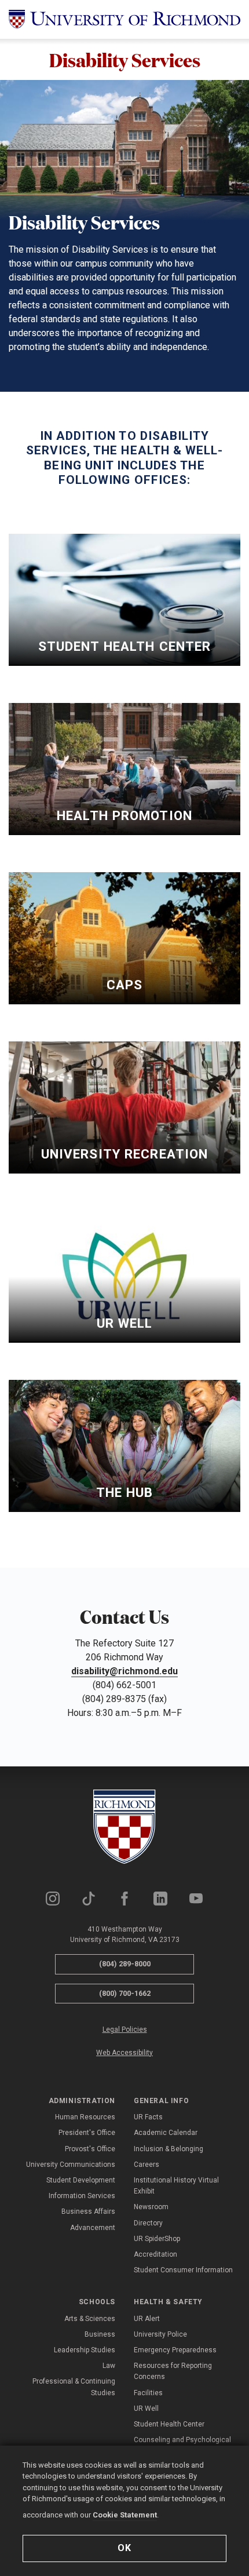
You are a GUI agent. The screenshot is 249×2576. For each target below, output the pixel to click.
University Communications (71, 2165)
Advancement (93, 2228)
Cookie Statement (125, 2515)
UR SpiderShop (157, 2239)
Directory (148, 2223)
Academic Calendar (166, 2133)
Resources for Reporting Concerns (173, 2371)
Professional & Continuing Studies (74, 2387)
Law (109, 2366)
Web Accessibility (124, 2053)
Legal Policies (125, 2030)
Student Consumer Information (183, 2270)
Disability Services (125, 59)
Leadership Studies (85, 2350)
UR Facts (148, 2117)
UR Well (146, 2409)
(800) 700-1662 (125, 1993)
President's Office (87, 2133)
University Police (160, 2334)
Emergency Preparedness (175, 2350)
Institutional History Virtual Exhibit (176, 2186)
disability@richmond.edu (124, 1671)
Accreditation (155, 2254)
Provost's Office (90, 2149)
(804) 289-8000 (125, 1964)
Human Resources (85, 2117)
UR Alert (147, 2319)
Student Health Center (169, 2424)
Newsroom (151, 2207)
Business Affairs (88, 2211)
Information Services (82, 2196)
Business (100, 2334)
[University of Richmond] (124, 19)
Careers (147, 2165)
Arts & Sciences (90, 2319)
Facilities (148, 2393)
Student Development (81, 2180)
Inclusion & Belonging (169, 2149)
